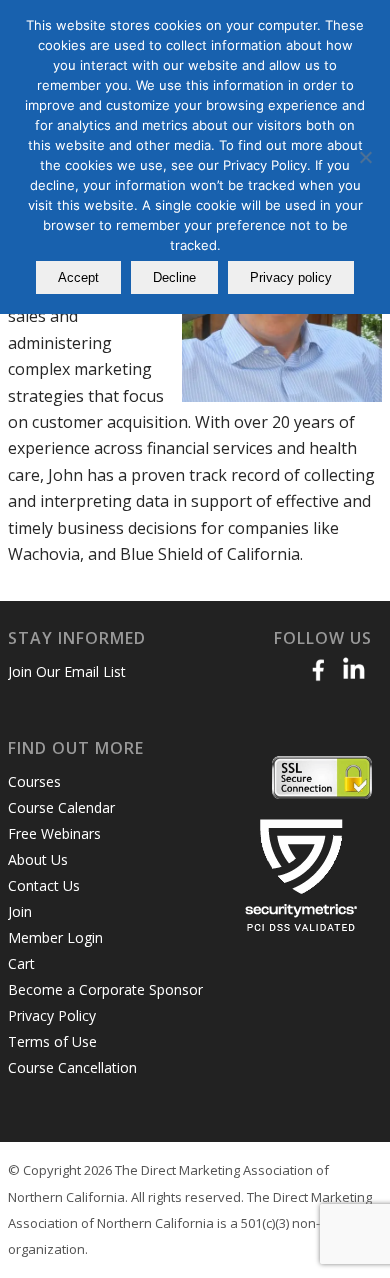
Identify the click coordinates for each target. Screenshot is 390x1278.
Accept (78, 277)
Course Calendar (61, 807)
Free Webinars (54, 833)
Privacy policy (291, 277)
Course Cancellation (72, 1067)
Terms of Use (52, 1041)
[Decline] (365, 157)
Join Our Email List (67, 671)
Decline (174, 277)
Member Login (55, 937)
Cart (21, 963)
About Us (38, 859)
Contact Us (44, 885)
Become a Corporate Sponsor (105, 989)
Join (20, 911)
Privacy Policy (52, 1015)
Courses (34, 781)
